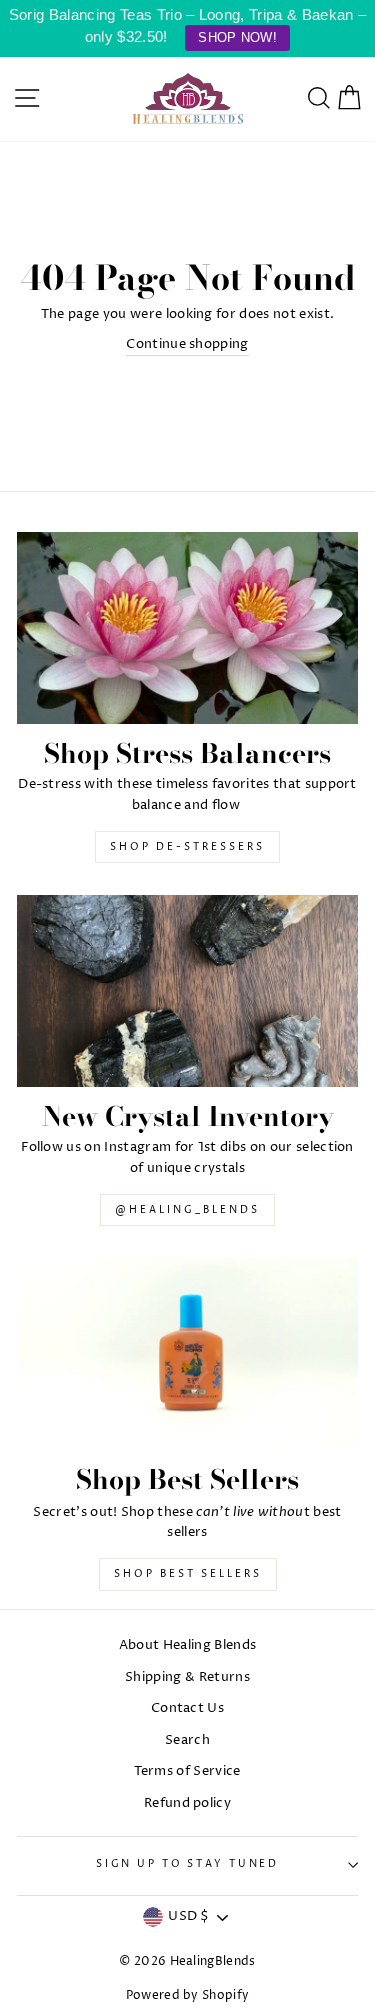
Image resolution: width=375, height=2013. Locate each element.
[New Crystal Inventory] (187, 991)
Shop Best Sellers (188, 1574)
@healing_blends (187, 1210)
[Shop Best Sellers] (187, 1354)
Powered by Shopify (188, 1995)
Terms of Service (187, 1771)
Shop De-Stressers (187, 847)
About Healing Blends (187, 1645)
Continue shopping (187, 344)
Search (187, 1740)
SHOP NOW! (237, 37)
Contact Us (187, 1708)
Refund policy (187, 1803)
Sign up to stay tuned (187, 1864)
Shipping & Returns (187, 1677)
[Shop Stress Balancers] (187, 628)
